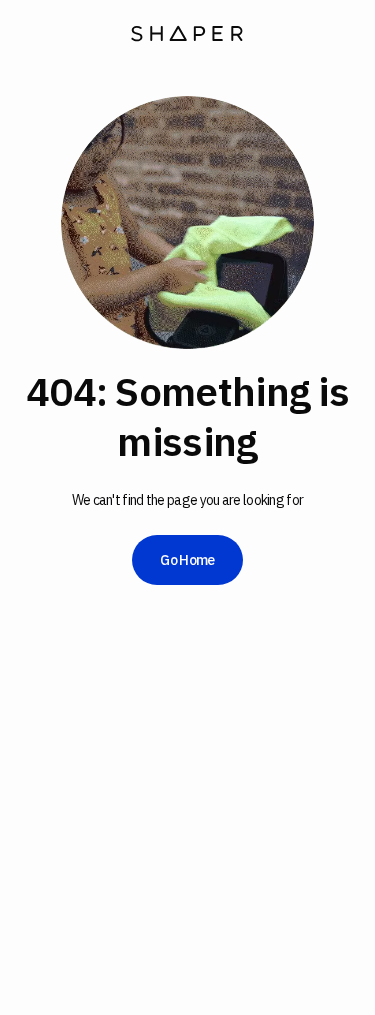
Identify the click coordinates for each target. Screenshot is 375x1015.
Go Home (187, 560)
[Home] (187, 36)
